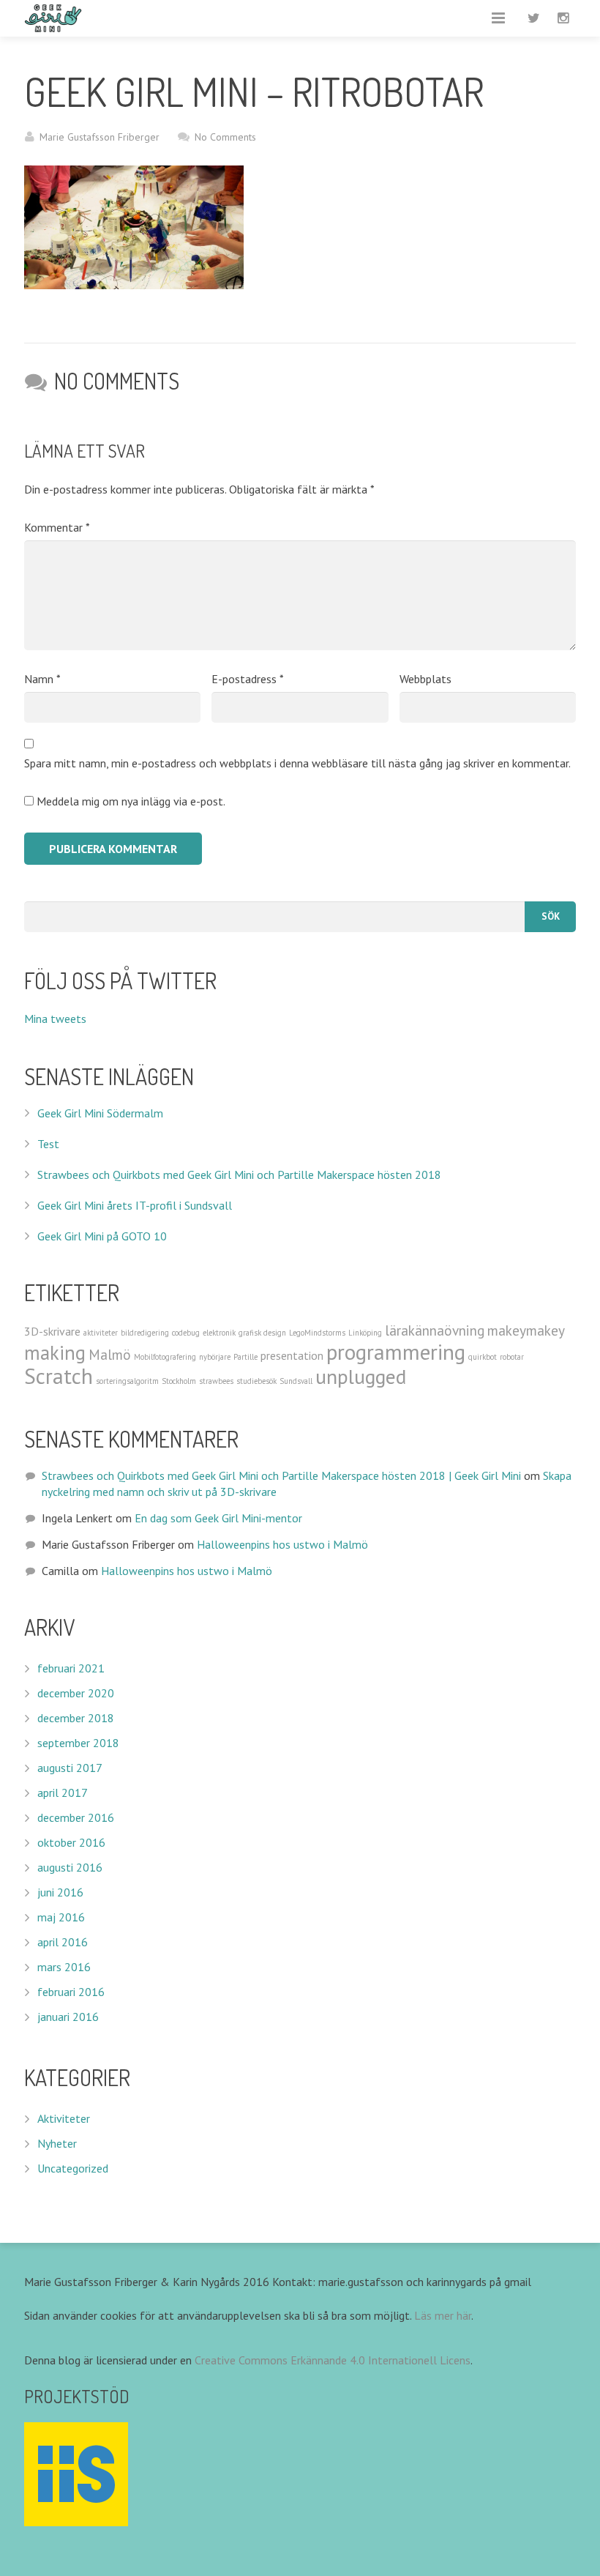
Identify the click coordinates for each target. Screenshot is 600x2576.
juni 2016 (60, 1892)
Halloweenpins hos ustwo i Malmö (282, 1544)
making (55, 1352)
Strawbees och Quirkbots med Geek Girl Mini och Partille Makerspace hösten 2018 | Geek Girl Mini (281, 1475)
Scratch (59, 1376)
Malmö (110, 1354)
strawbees (216, 1381)
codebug (186, 1333)
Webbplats (425, 679)
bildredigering (145, 1333)
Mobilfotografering (165, 1357)
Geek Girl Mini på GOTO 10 (102, 1236)
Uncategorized (73, 2168)
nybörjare (215, 1357)
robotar (512, 1357)
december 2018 (76, 1718)
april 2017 (63, 1793)
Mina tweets (55, 1019)
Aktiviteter (64, 2118)
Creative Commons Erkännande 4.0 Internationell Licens (333, 2360)
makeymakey (526, 1330)
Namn (42, 679)
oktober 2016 (71, 1842)
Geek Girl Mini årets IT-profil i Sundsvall (135, 1205)
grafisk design (262, 1333)
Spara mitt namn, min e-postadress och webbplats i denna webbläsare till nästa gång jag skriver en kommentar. (297, 763)
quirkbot (483, 1357)
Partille (245, 1357)
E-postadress (248, 679)
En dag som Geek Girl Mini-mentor (218, 1518)
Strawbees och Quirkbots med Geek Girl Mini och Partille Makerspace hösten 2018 (239, 1175)
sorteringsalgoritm (127, 1381)
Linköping (365, 1333)
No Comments (225, 137)
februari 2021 (71, 1668)
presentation (292, 1355)
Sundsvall (296, 1381)
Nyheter (57, 2143)
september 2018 (78, 1743)
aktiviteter (101, 1333)
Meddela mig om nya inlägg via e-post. (131, 801)
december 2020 (76, 1693)
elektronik (219, 1333)
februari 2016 (71, 1992)
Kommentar (57, 527)
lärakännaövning (435, 1330)
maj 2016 (61, 1917)
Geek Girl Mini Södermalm (100, 1113)
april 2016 (63, 1942)
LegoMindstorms (317, 1333)
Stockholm (179, 1381)
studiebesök (256, 1381)
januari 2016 (68, 2017)
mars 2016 (64, 1967)
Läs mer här (443, 2315)
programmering (396, 1352)
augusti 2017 (70, 1768)
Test (48, 1144)
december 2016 (76, 1817)
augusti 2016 (70, 1867)
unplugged (361, 1377)
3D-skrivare (52, 1331)
